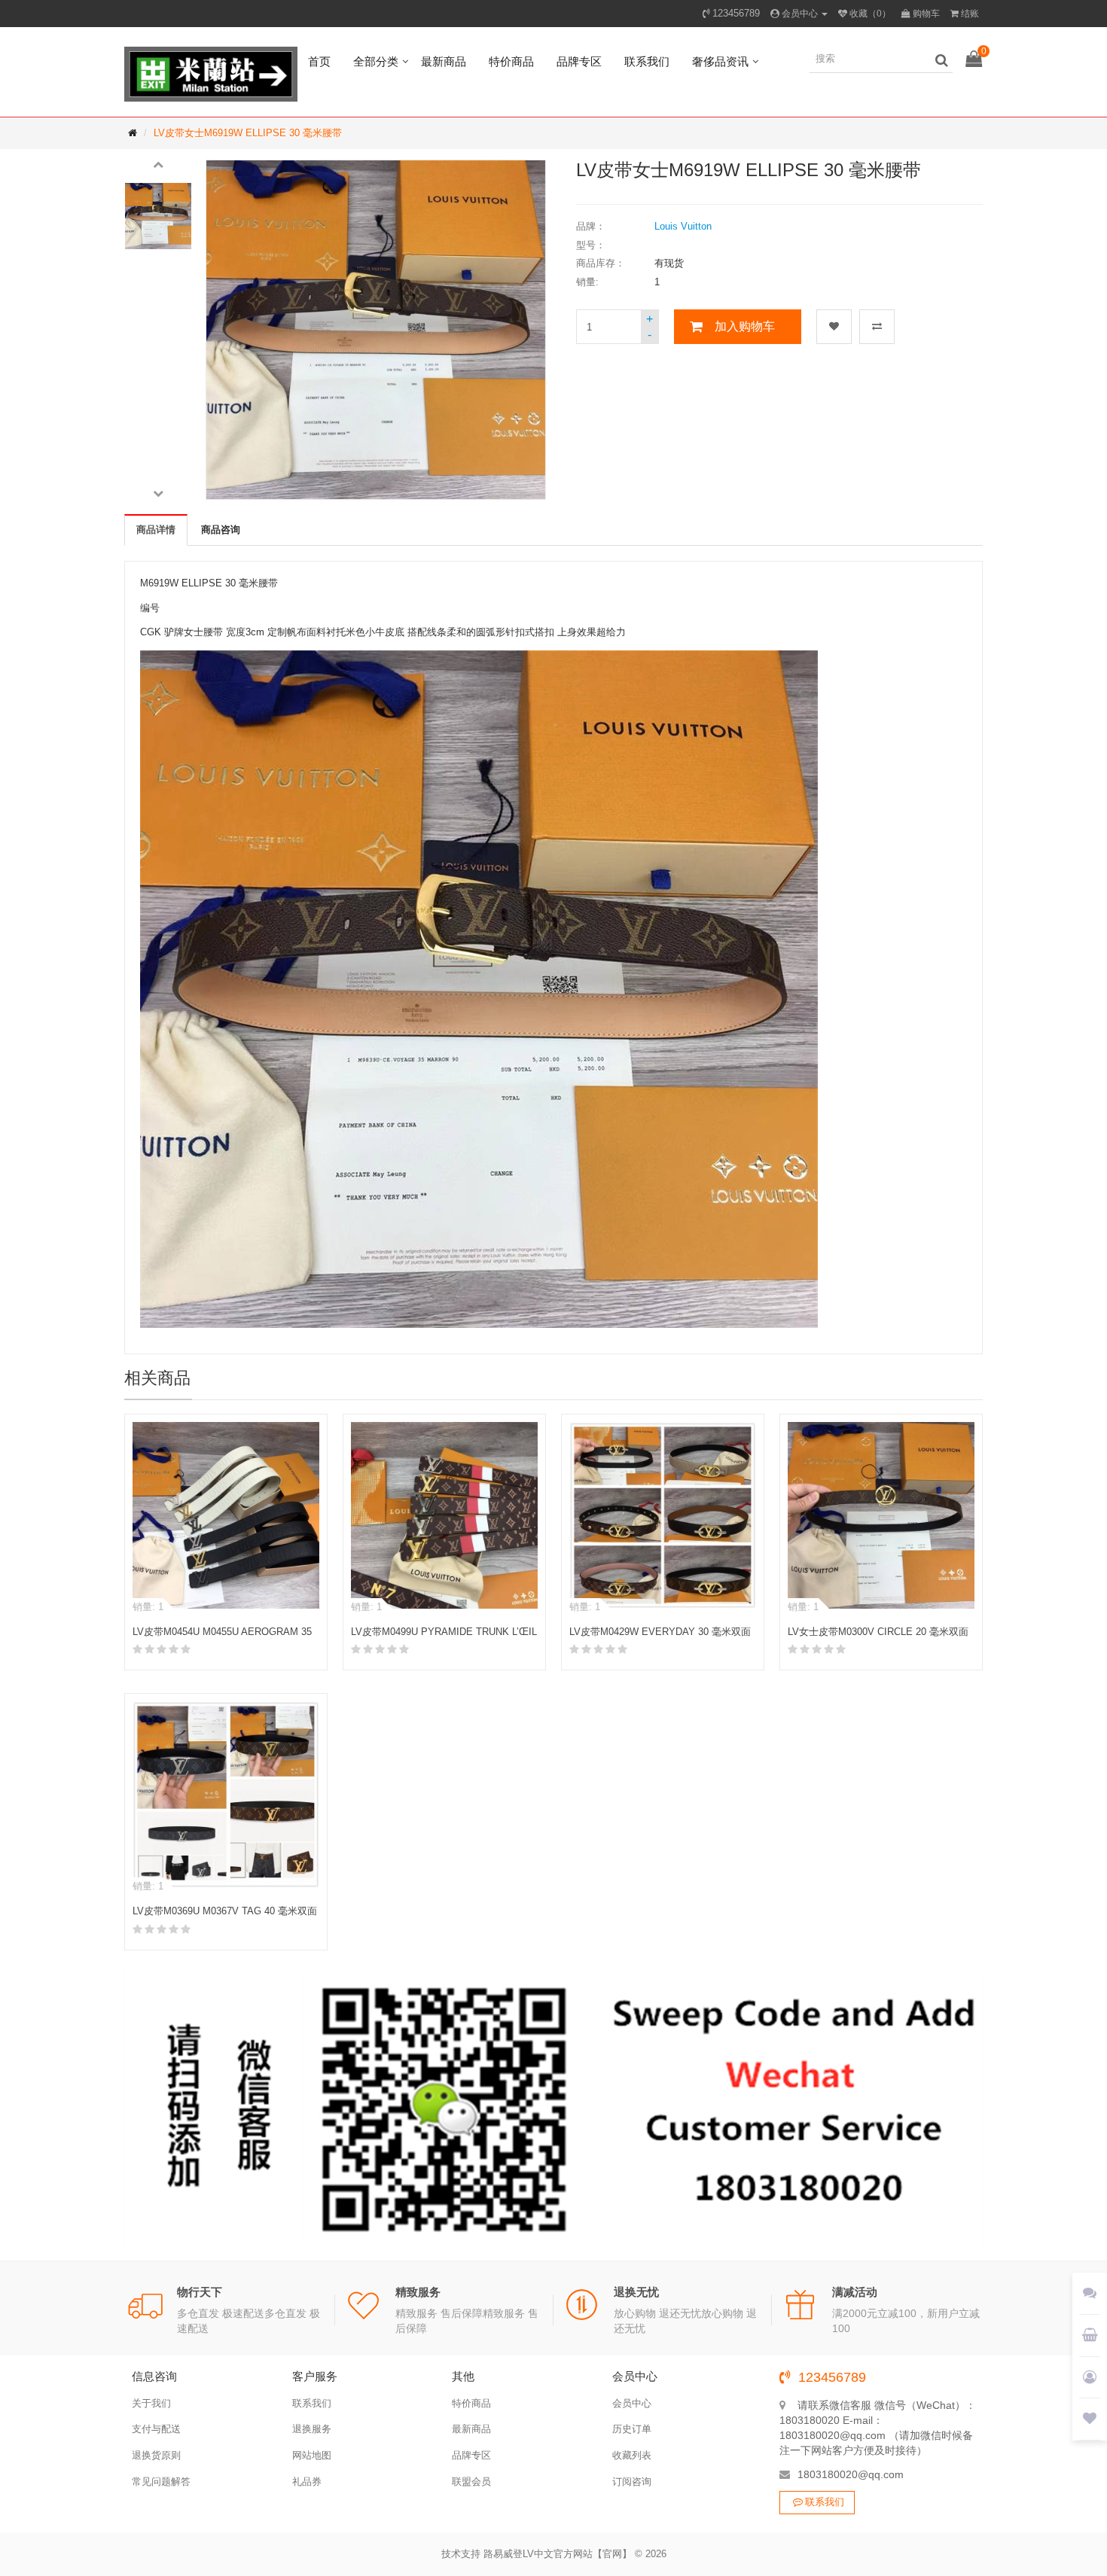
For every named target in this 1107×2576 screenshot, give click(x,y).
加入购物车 (745, 326)
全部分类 (376, 61)
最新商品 (444, 61)
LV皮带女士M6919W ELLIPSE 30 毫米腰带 (248, 133)
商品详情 (156, 530)
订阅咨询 (632, 2482)
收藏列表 (632, 2455)
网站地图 (312, 2455)
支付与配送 (156, 2429)
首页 (319, 61)
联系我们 (647, 61)
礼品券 (307, 2482)
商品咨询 (221, 530)
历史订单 (632, 2429)
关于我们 (151, 2403)
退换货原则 (156, 2455)
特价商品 (511, 61)
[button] (158, 163)
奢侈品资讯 (720, 61)
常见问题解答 (161, 2482)
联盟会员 (471, 2482)
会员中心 (632, 2403)
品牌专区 (579, 61)
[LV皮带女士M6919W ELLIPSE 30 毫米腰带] (158, 216)
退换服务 (312, 2429)
